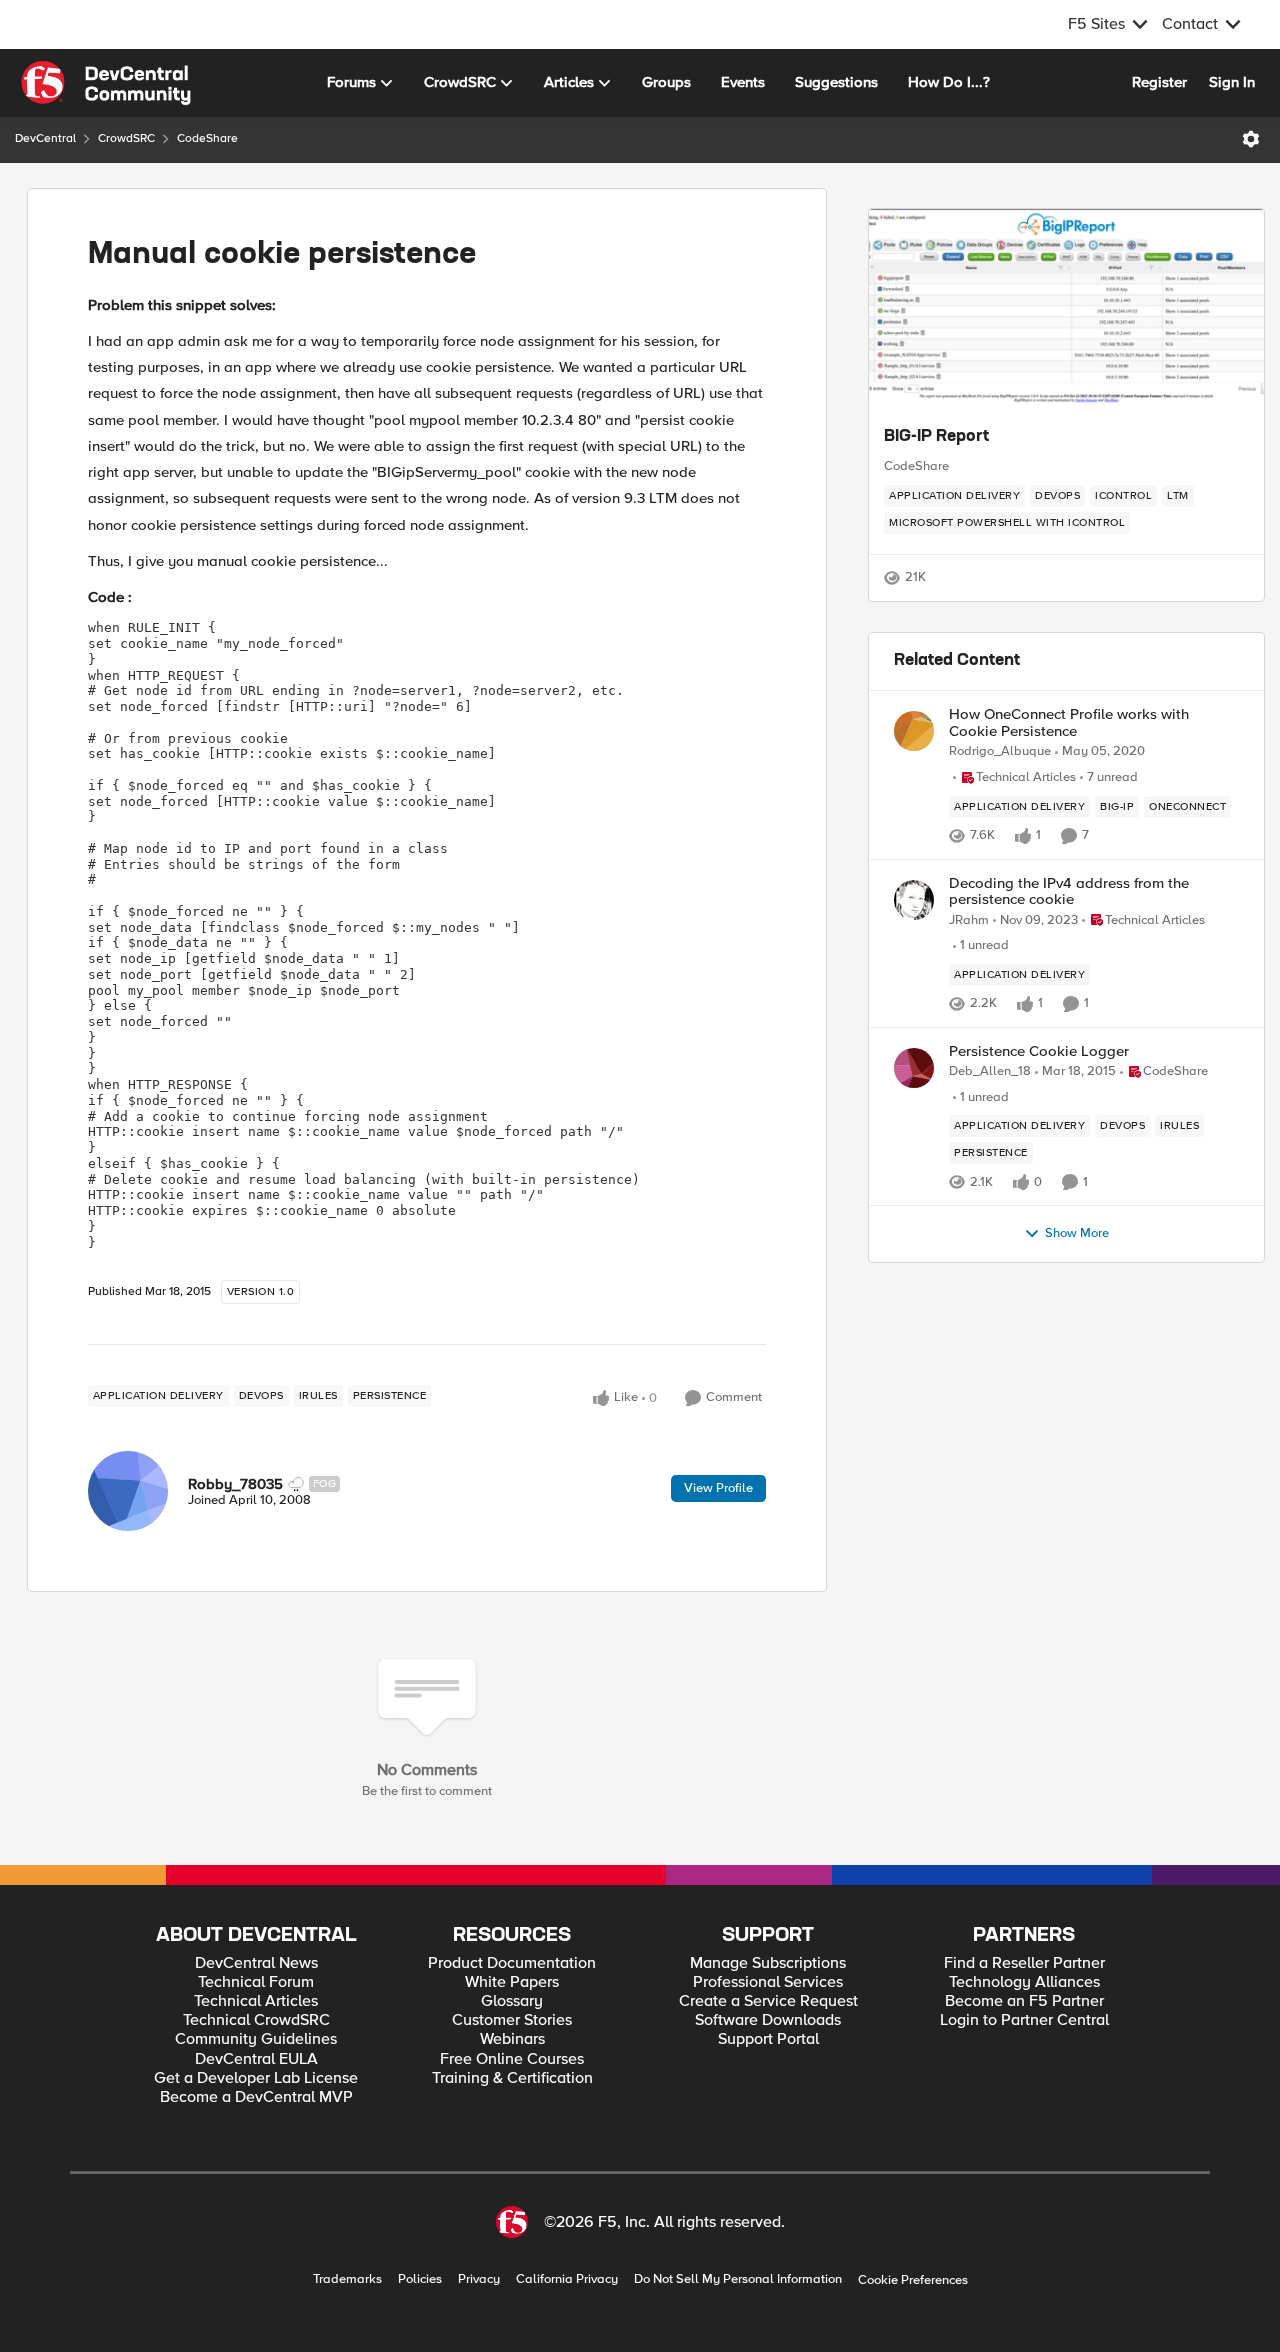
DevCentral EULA (256, 2059)
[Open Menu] (1251, 139)
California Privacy (567, 2279)
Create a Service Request (768, 2001)
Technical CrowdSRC (256, 2020)
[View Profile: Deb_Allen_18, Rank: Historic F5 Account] (914, 1068)
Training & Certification (512, 2078)
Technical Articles (256, 2001)
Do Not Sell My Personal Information (738, 2279)
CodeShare (207, 138)
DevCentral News (256, 1963)
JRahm (969, 920)
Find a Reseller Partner (1024, 1963)
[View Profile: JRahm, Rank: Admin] (914, 900)
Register (1159, 82)
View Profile (718, 1488)
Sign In (1232, 82)
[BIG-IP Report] (1066, 309)
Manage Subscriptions (768, 1963)
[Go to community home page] (106, 83)
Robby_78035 (235, 1484)
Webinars (512, 2039)
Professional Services (768, 1982)
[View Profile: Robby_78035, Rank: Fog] (128, 1491)
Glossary (512, 2001)
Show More (1077, 1233)
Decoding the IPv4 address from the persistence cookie (1069, 891)
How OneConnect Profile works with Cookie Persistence (1069, 722)
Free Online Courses (512, 2059)
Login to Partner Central (1024, 2020)
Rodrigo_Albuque (1000, 751)
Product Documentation (512, 1963)
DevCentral (45, 138)
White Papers (512, 1982)
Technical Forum (256, 1982)
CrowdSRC (126, 138)
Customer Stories (512, 2020)
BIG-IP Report (936, 437)
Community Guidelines (256, 2039)
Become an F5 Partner (1024, 2001)
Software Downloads (768, 2020)
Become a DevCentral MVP (256, 2097)
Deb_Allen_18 (990, 1071)
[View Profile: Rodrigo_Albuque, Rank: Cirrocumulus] (914, 731)
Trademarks (347, 2279)
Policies (420, 2279)
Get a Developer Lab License (256, 2078)
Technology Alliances (1024, 1982)
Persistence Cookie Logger (1039, 1051)
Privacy (479, 2279)
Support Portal (768, 2039)
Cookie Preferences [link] (913, 2280)
